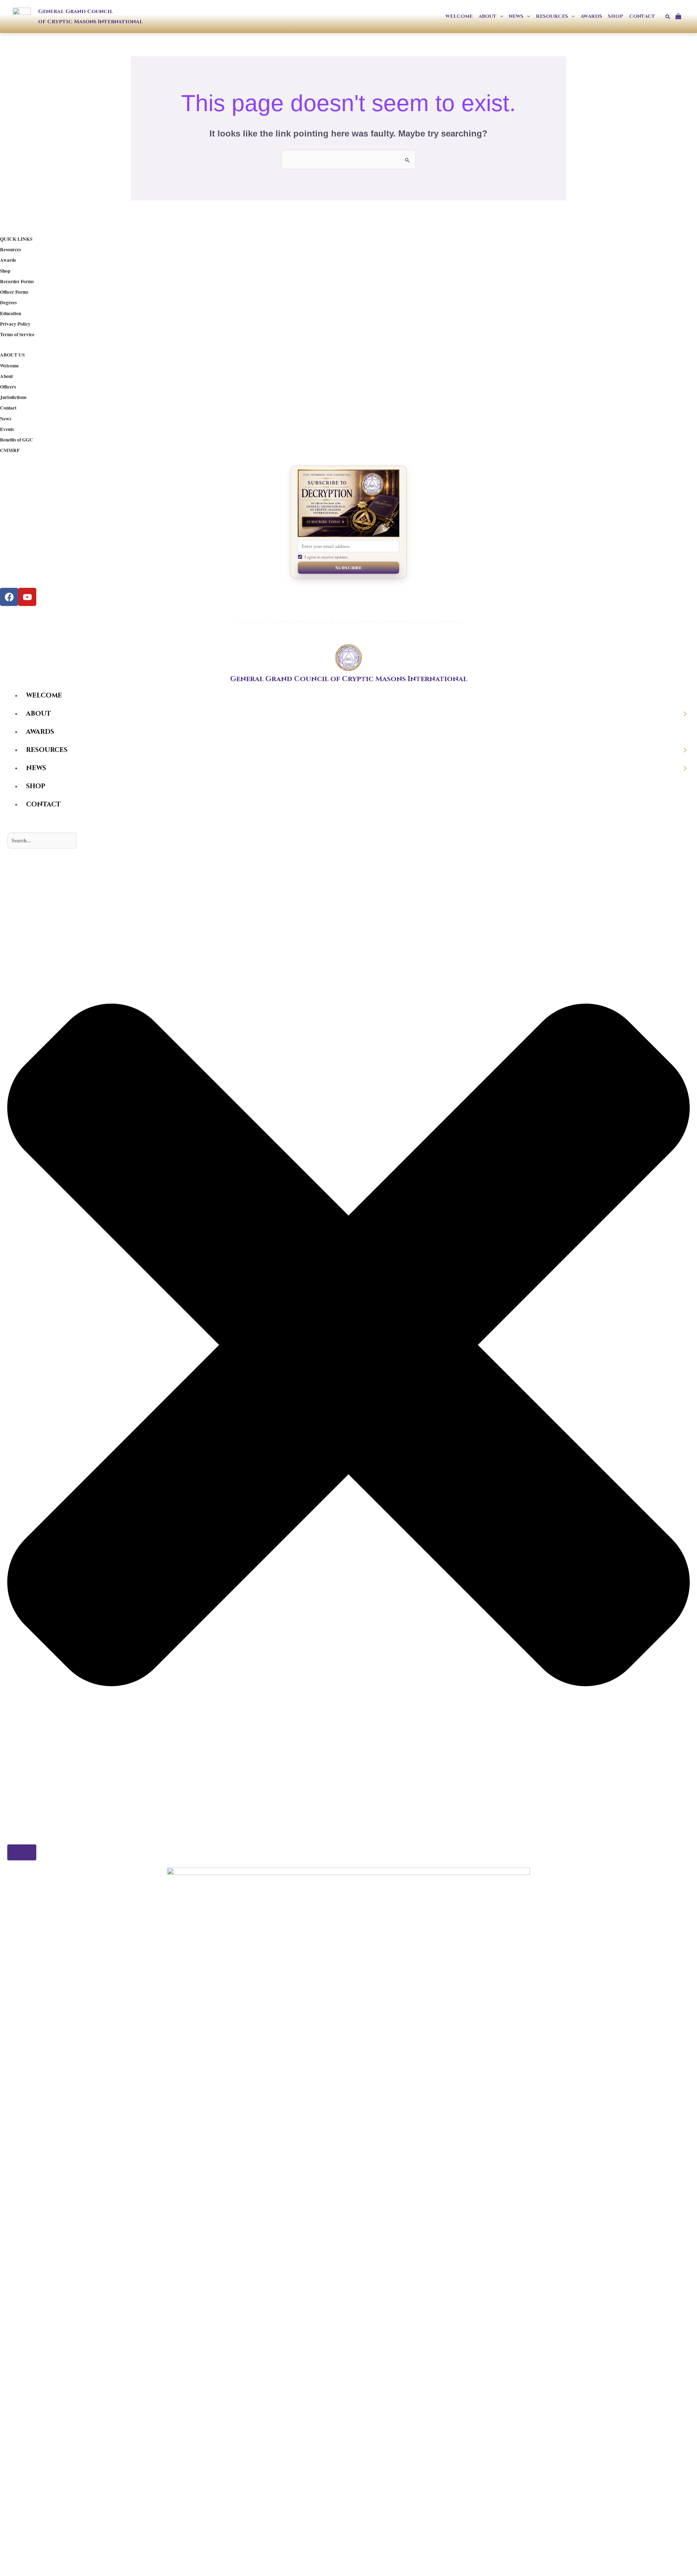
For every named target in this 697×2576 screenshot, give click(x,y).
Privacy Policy (15, 324)
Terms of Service (17, 334)
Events (7, 429)
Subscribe (348, 568)
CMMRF (10, 450)
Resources (11, 249)
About (6, 376)
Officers (8, 387)
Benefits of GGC (17, 440)
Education (11, 313)
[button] (500, 17)
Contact (8, 408)
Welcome (9, 366)
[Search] (22, 1852)
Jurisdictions (13, 397)
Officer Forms (14, 292)
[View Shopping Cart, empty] (681, 17)
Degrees (8, 302)
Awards (8, 260)
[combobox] (42, 841)
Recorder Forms (17, 281)
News (6, 419)
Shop (5, 271)
